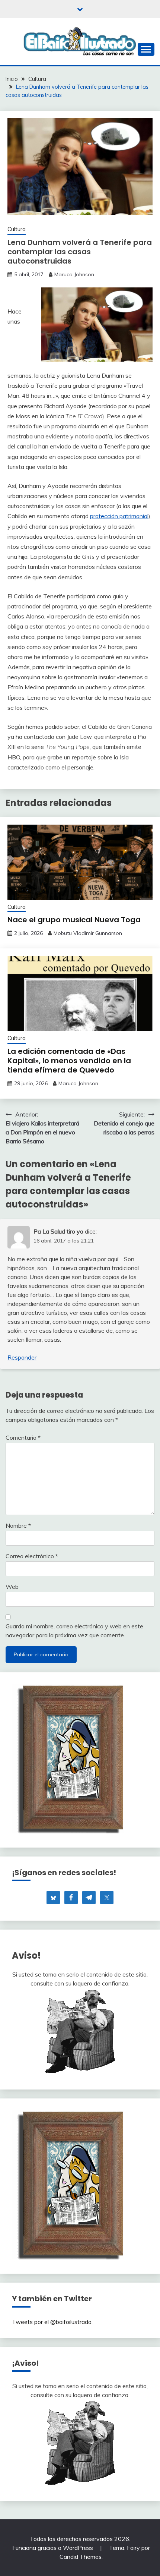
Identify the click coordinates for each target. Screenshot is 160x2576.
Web (12, 1587)
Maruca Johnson (74, 274)
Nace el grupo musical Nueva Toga (74, 920)
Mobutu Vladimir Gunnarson (88, 933)
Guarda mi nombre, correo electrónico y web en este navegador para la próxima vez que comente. (74, 1631)
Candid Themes (81, 2557)
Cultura (17, 229)
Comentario (23, 1437)
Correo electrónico (32, 1556)
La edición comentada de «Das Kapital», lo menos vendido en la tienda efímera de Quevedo (69, 1061)
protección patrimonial (119, 516)
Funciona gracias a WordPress (53, 2548)
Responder (22, 1357)
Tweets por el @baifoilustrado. (52, 2322)
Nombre (18, 1525)
